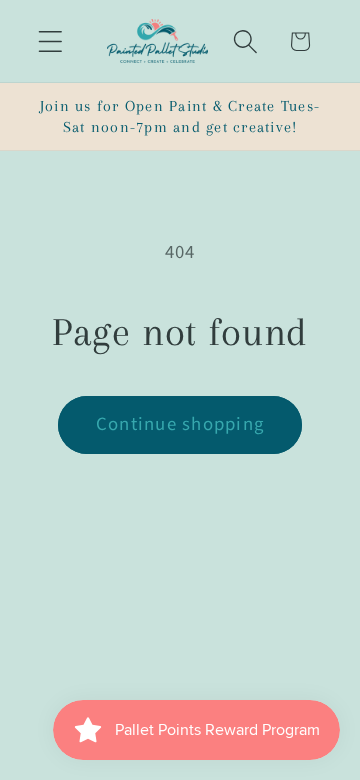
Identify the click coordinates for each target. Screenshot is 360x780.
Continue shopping (180, 424)
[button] (50, 41)
